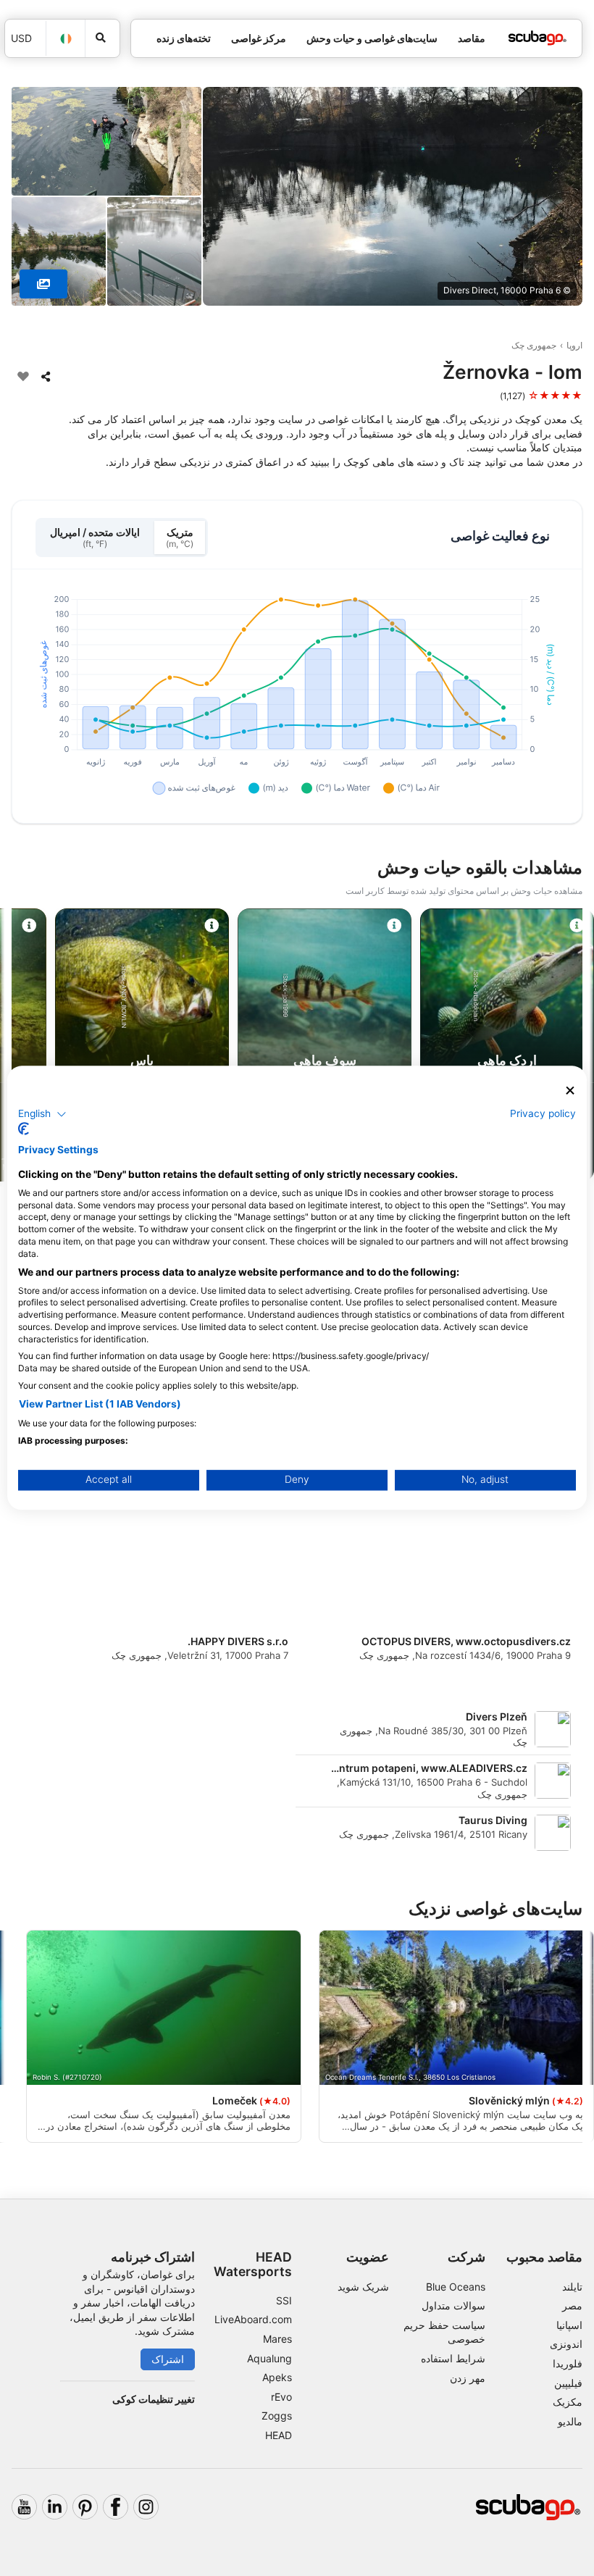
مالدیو (570, 2421)
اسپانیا (569, 2325)
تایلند (572, 2287)
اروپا (574, 345)
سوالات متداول (453, 2305)
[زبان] (66, 39)
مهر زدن (468, 2378)
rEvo (281, 2397)
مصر (572, 2305)
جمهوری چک (534, 345)
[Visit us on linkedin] (55, 2507)
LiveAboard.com (253, 2319)
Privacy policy (543, 1113)
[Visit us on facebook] (116, 2507)
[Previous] (570, 1047)
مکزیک (568, 2402)
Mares (277, 2339)
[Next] (24, 1047)
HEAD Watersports (253, 2264)
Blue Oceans (456, 2287)
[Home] (537, 38)
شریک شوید (363, 2287)
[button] (42, 1114)
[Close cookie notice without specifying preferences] (570, 1091)
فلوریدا (568, 2363)
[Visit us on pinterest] (85, 2507)
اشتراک (168, 2359)
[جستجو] (103, 38)
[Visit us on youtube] (24, 2507)
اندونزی (566, 2344)
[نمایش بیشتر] (43, 284)
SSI (284, 2300)
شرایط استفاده (453, 2358)
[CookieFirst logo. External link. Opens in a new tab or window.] (24, 1129)
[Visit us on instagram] (146, 2507)
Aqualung (269, 2358)
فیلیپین (568, 2383)
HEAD (279, 2435)
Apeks (277, 2377)
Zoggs (277, 2416)
